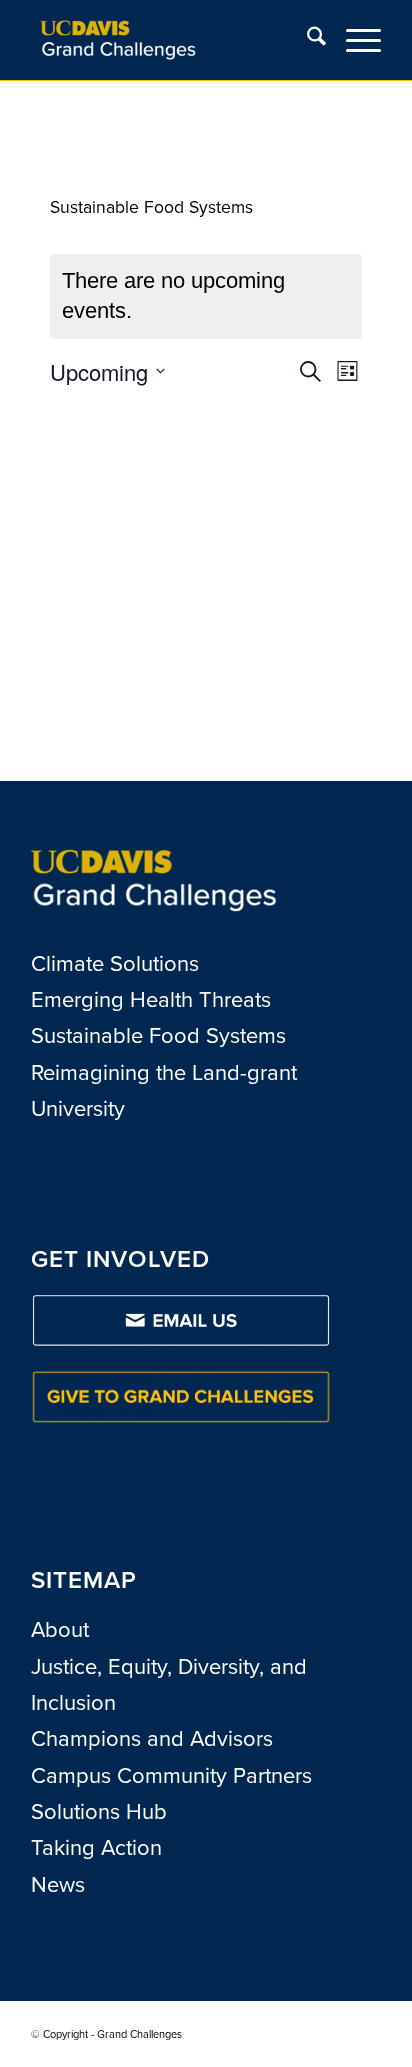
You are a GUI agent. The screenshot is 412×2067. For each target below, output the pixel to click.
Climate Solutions (115, 963)
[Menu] (353, 40)
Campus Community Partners (171, 1775)
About (60, 1629)
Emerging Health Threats (151, 999)
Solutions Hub (99, 1811)
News (58, 1884)
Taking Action (96, 1847)
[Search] (306, 40)
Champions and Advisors (152, 1738)
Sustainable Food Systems (158, 1035)
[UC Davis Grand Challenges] (171, 40)
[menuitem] (306, 40)
